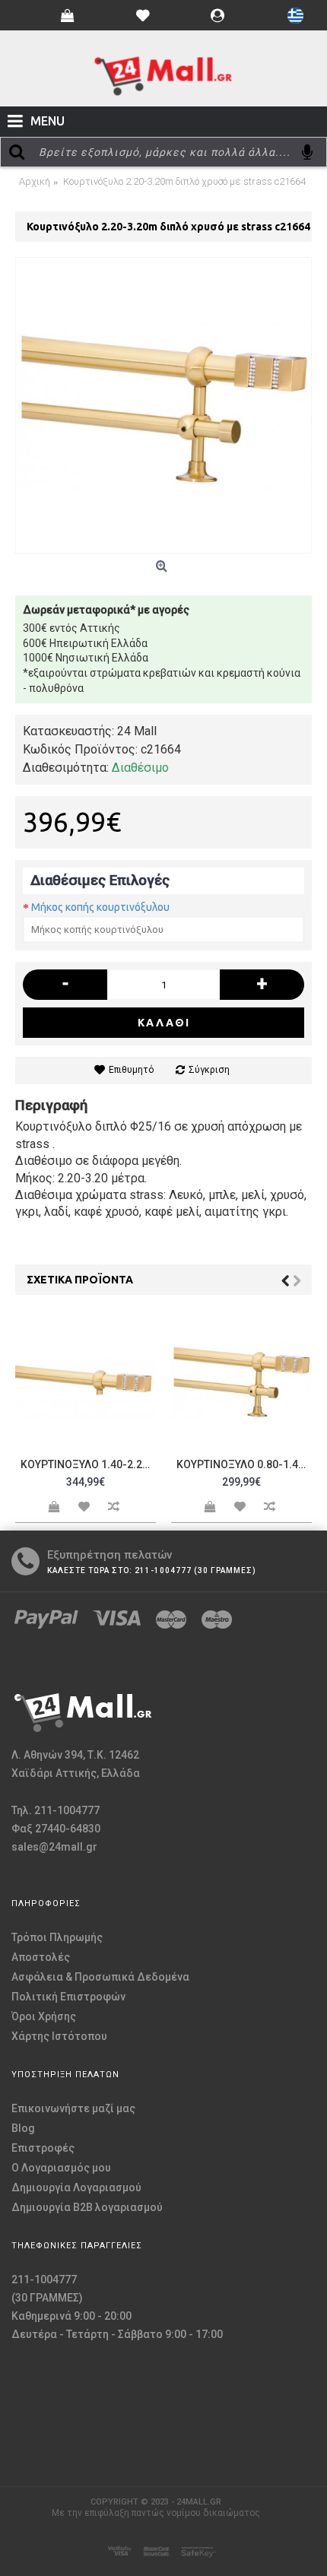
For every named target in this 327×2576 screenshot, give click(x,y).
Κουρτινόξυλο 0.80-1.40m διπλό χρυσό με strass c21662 (244, 1464)
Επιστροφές (43, 2148)
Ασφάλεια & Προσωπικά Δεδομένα (100, 1977)
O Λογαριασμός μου (61, 2168)
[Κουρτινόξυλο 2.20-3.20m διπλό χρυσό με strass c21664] (163, 405)
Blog (23, 2128)
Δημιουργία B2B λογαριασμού (87, 2207)
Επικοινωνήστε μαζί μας (73, 2108)
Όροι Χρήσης (44, 2016)
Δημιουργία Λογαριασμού (76, 2187)
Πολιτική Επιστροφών (68, 1997)
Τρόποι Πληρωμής (57, 1937)
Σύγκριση (209, 1070)
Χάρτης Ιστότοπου (59, 2036)
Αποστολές (41, 1957)
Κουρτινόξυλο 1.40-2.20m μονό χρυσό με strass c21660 (88, 1464)
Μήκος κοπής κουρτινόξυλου (100, 907)
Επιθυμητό (131, 1070)
